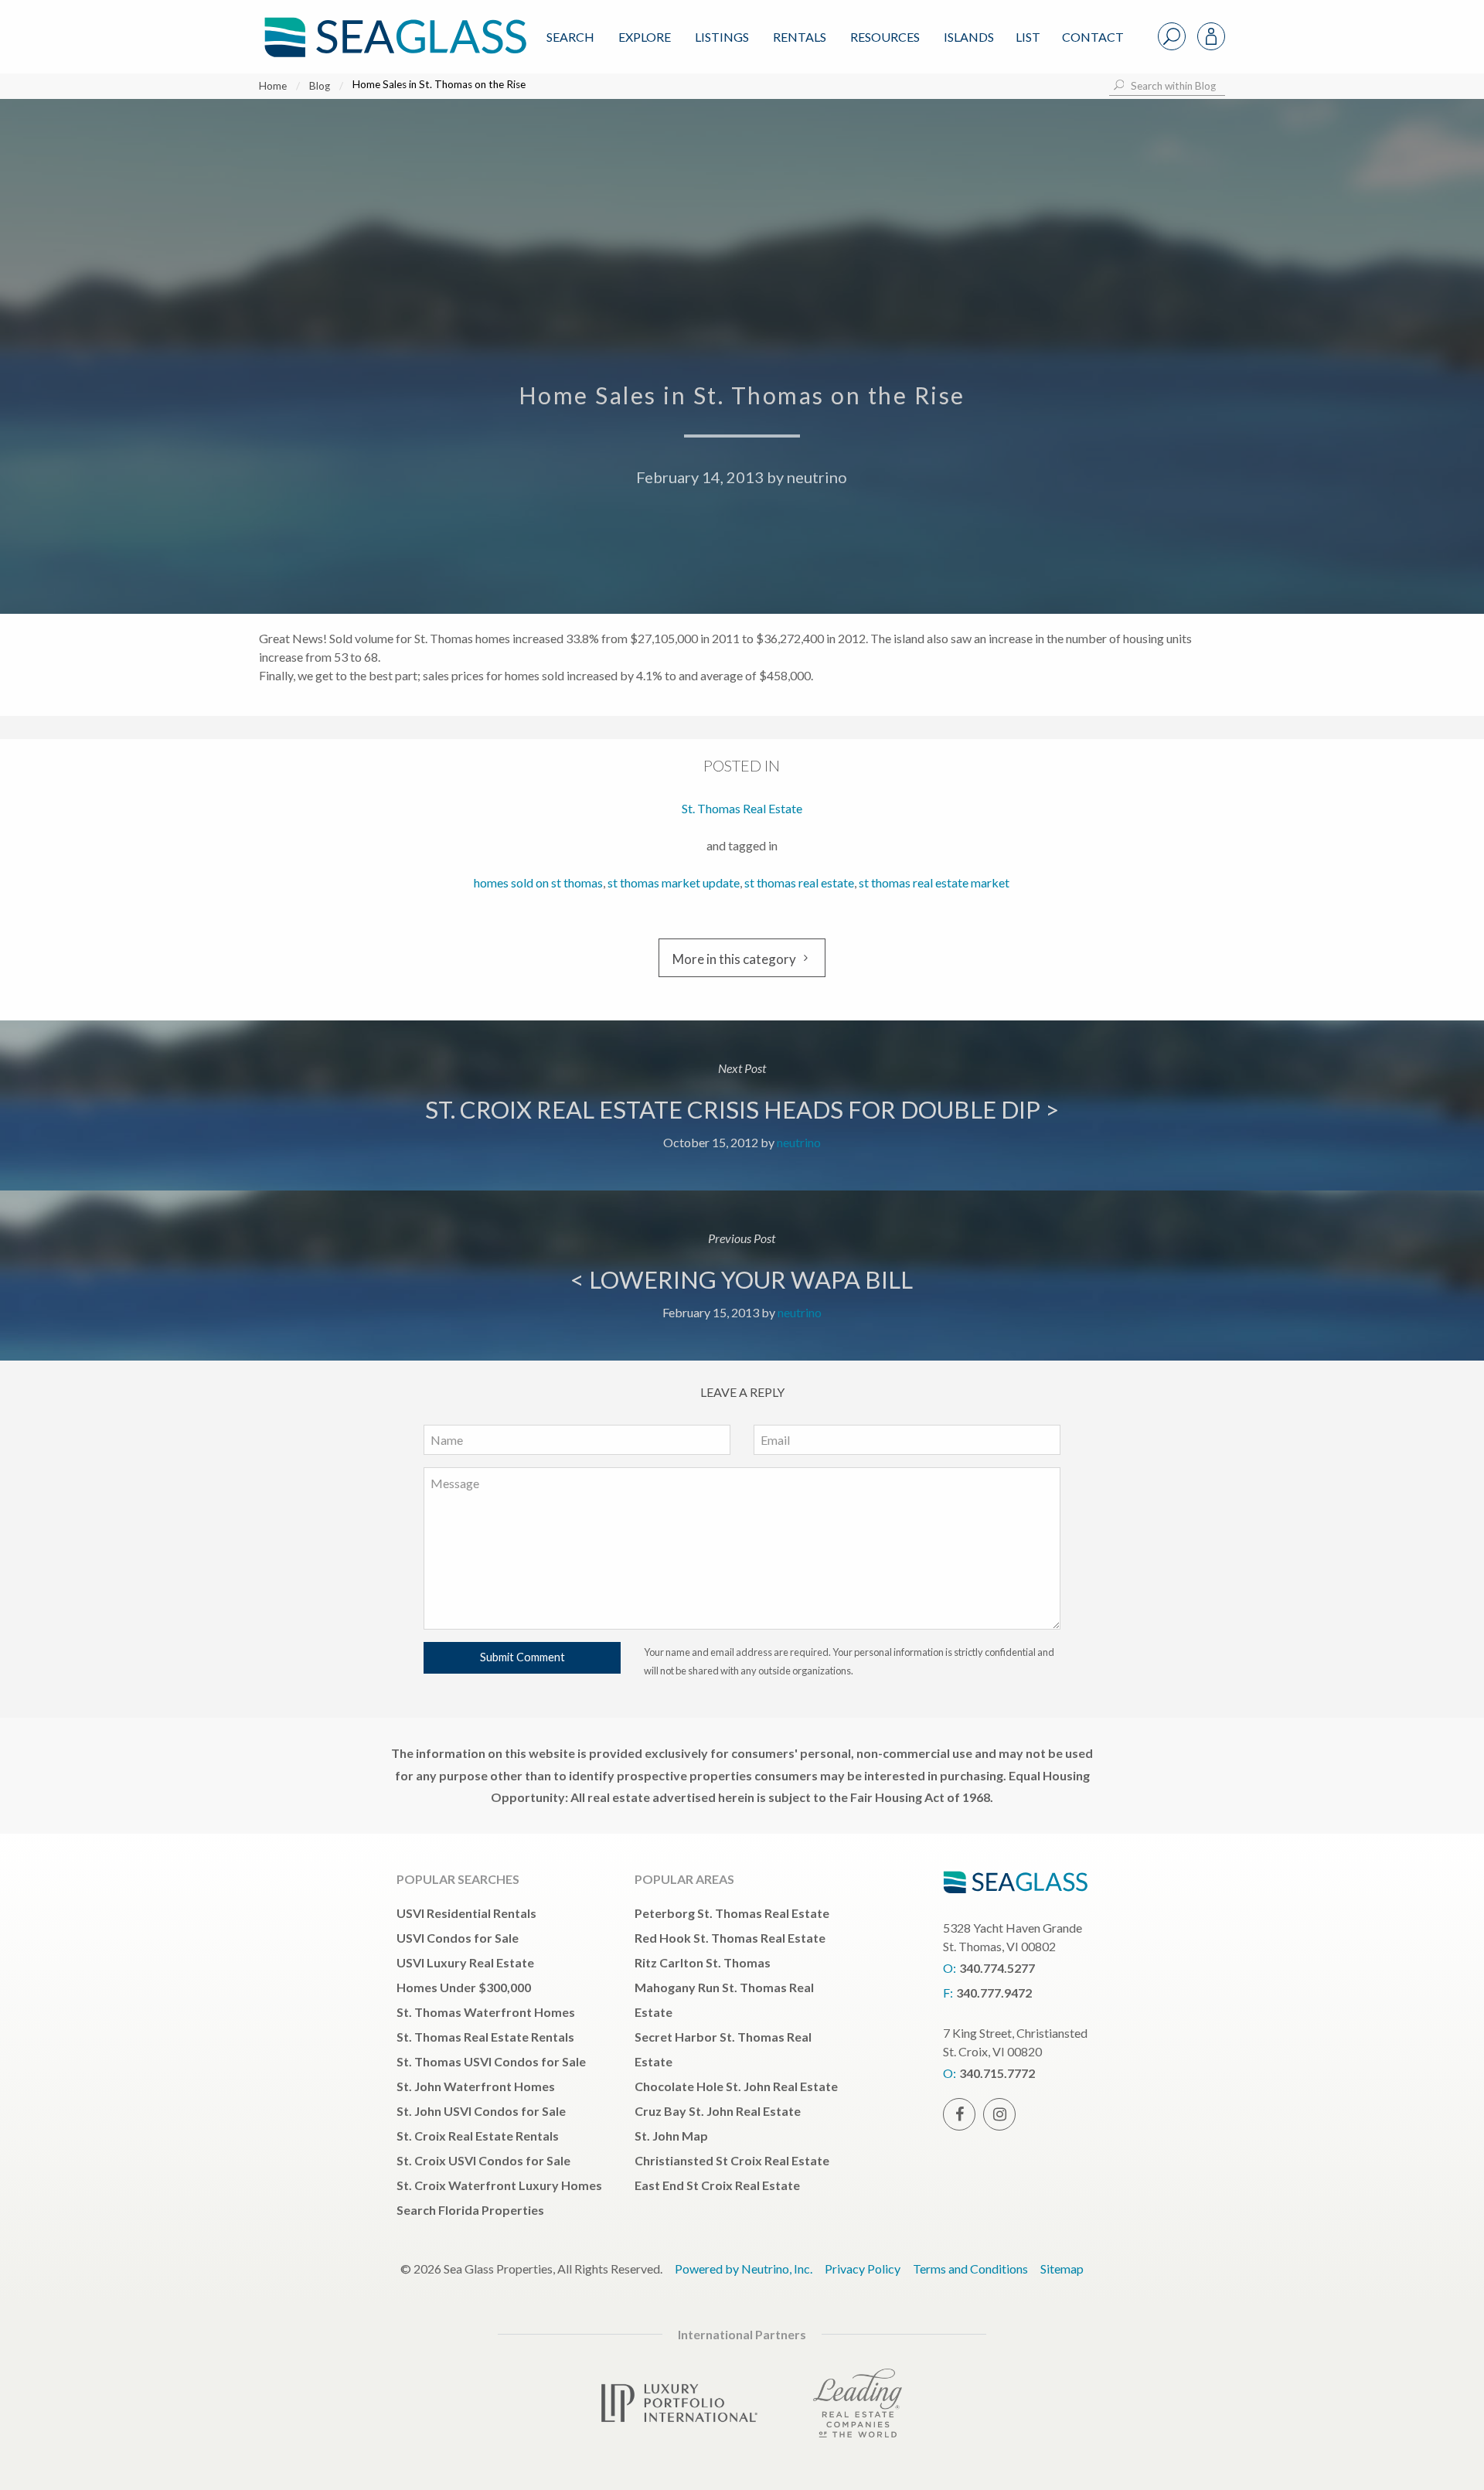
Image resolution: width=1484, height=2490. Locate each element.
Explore (645, 37)
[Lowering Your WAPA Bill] (742, 1276)
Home (273, 86)
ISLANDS (969, 37)
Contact (1093, 37)
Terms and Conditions (970, 2269)
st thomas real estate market (934, 882)
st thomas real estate (799, 882)
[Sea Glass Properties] (393, 24)
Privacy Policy (863, 2269)
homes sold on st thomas (538, 882)
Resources (885, 37)
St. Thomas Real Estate (742, 808)
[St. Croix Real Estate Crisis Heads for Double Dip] (742, 1105)
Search (570, 37)
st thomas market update (674, 882)
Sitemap (1062, 2269)
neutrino (817, 477)
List (1028, 37)
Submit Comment (522, 1657)
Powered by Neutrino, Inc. (744, 2269)
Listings (722, 37)
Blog (320, 86)
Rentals (800, 37)
